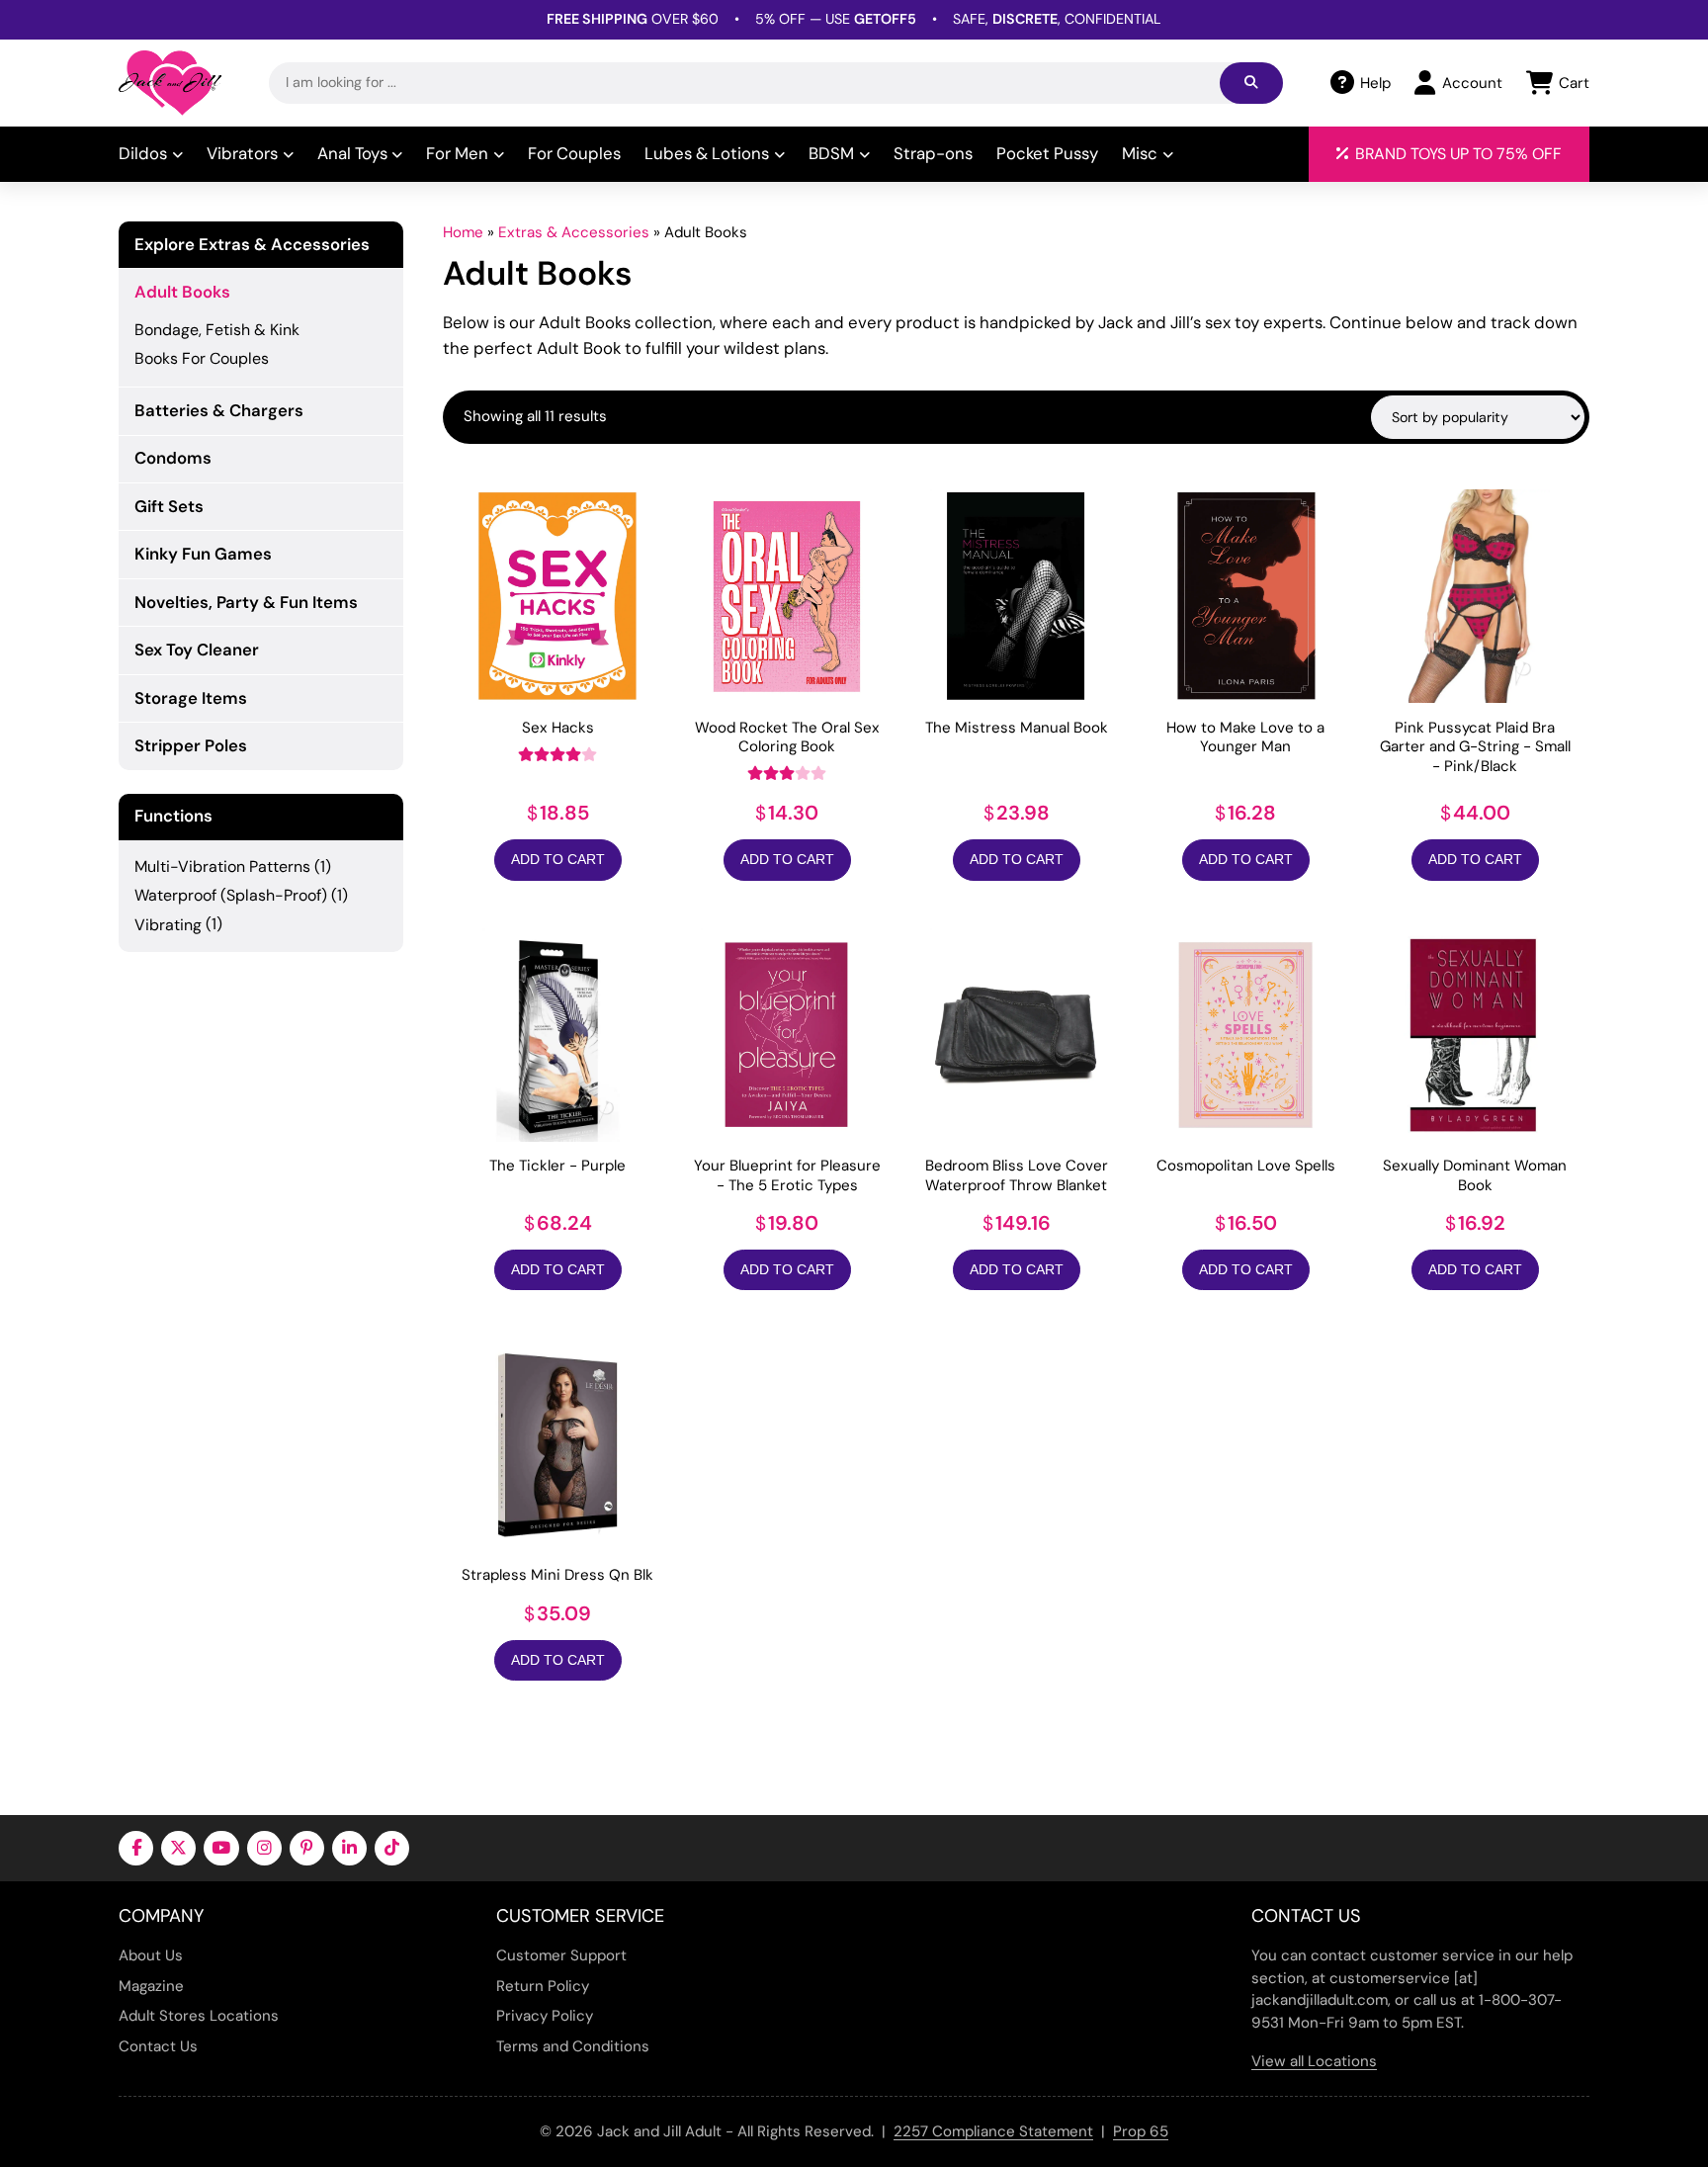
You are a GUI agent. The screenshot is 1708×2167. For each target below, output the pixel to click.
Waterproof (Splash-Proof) (231, 895)
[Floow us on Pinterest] (307, 1848)
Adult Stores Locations (199, 2016)
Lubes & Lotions (707, 153)
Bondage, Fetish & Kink (217, 330)
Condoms (173, 458)
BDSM (831, 153)
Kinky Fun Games (203, 554)
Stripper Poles (191, 745)
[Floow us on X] (178, 1848)
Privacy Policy (545, 2016)
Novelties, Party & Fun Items (246, 602)
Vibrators (242, 153)
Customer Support (561, 1955)
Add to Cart (558, 859)
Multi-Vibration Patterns (222, 867)
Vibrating (168, 925)
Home (463, 232)
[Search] (1251, 83)
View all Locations (1314, 2061)
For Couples (574, 153)
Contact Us (158, 2046)
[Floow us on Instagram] (264, 1848)
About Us (151, 1955)
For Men (457, 153)
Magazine (151, 1986)
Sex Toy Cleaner (197, 650)
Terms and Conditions (573, 2046)
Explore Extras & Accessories (252, 245)
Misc (1140, 153)
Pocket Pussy (1047, 153)
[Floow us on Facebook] (136, 1848)
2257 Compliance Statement (993, 2131)
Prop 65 (1141, 2131)
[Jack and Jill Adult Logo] (170, 83)
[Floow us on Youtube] (221, 1848)
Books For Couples (202, 358)
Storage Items (191, 698)
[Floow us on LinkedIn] (349, 1848)
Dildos (143, 153)
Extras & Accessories (574, 232)
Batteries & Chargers (219, 410)
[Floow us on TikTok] (392, 1848)
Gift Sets (169, 506)
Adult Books (182, 292)
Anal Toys (352, 153)
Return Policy (543, 1986)
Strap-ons (933, 153)
